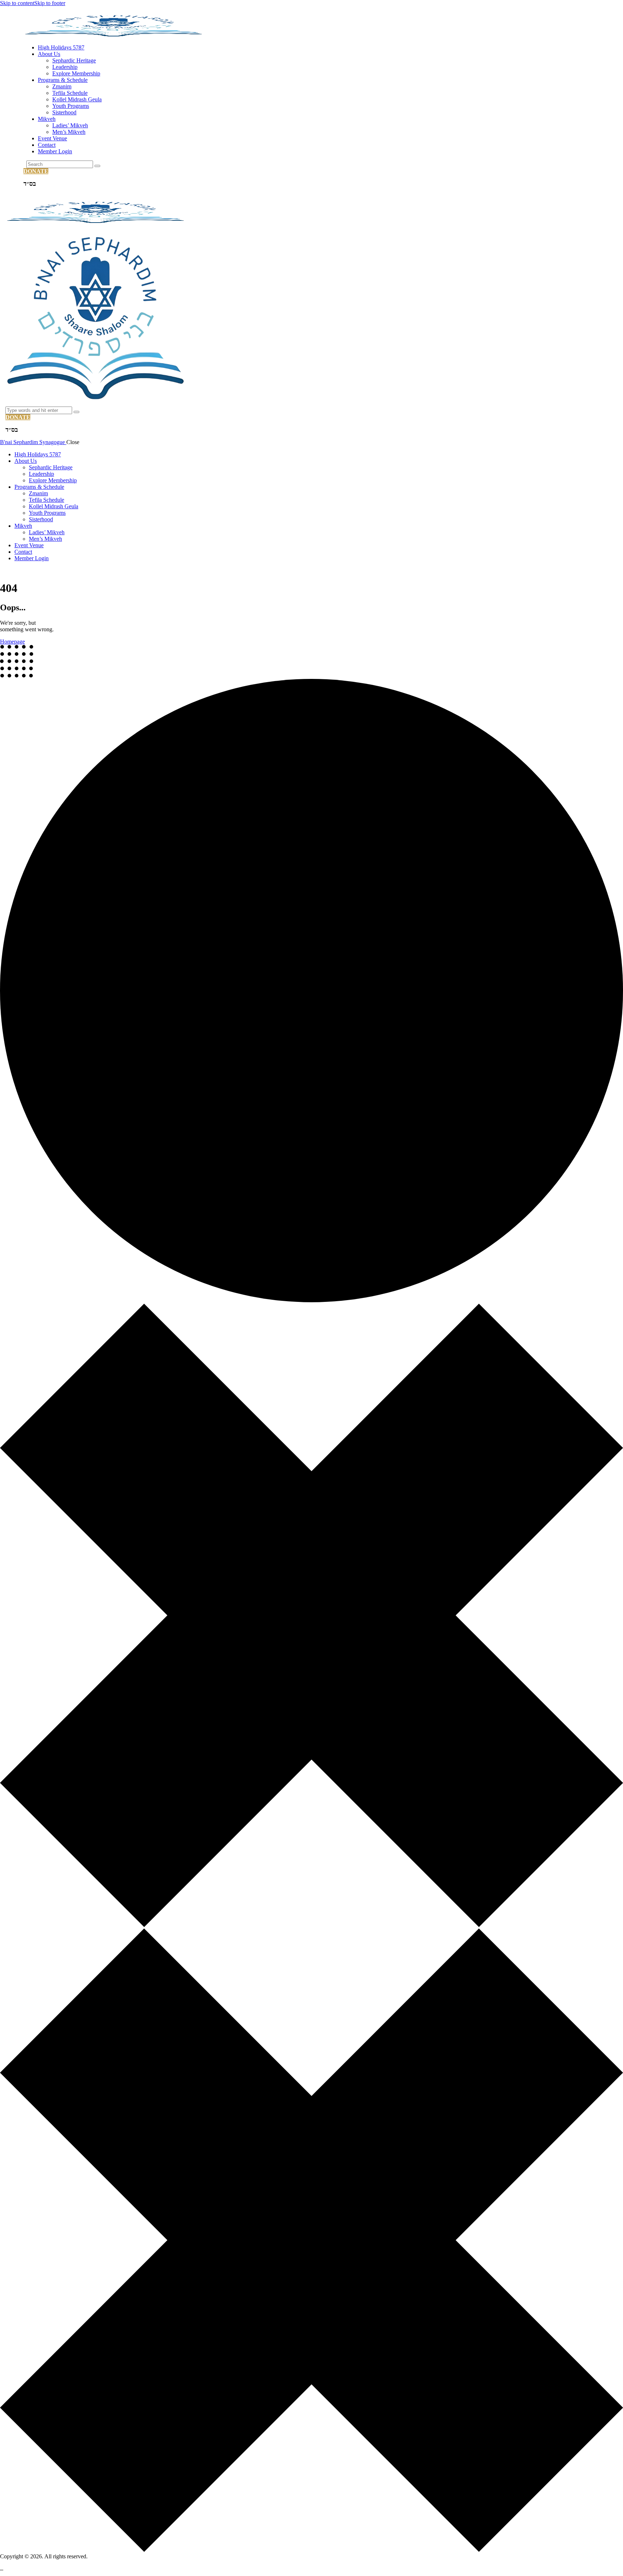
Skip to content (17, 3)
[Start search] (97, 166)
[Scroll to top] (2, 2568)
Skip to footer (50, 3)
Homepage (12, 642)
